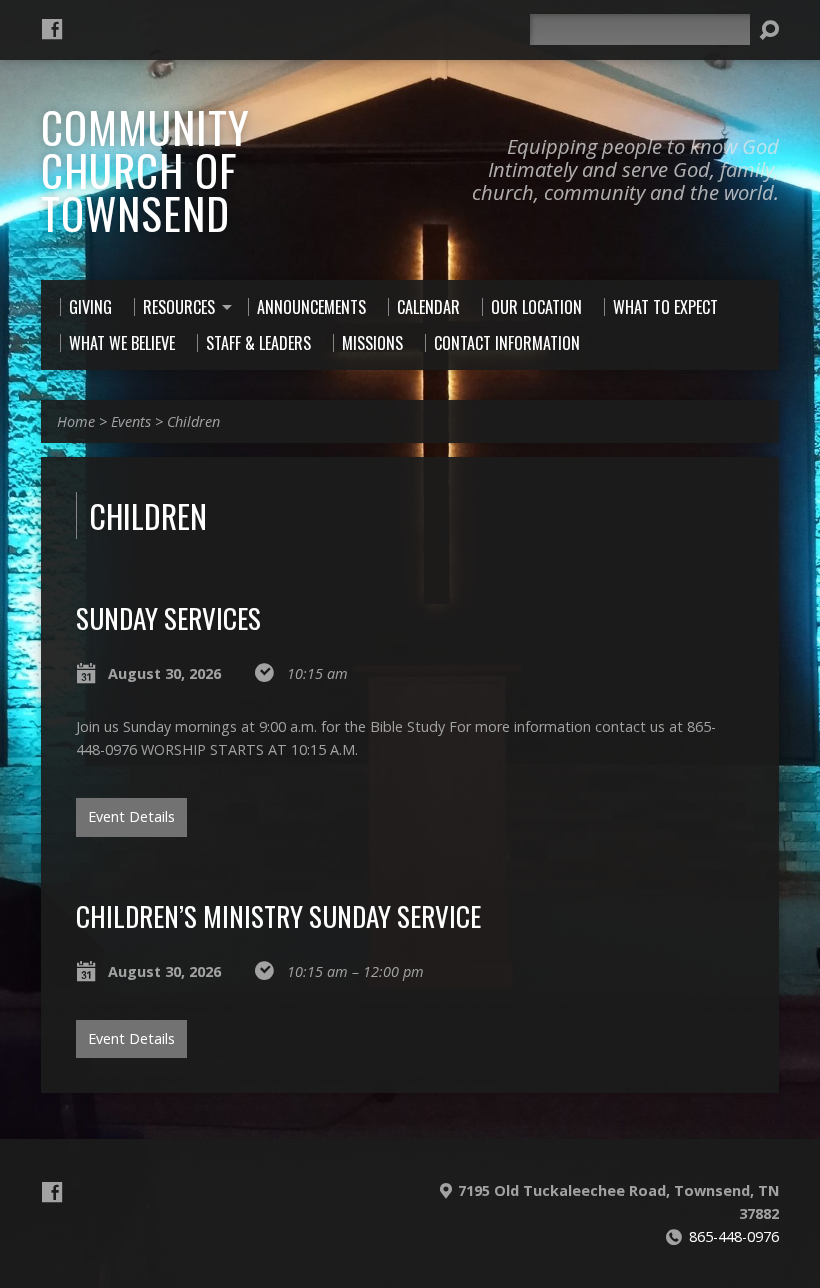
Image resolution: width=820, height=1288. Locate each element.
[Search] (769, 30)
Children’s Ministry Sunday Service (278, 915)
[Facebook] (52, 29)
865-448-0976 (734, 1236)
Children (193, 421)
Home (76, 421)
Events (131, 421)
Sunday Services (168, 617)
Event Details (131, 816)
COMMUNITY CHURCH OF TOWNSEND (145, 169)
